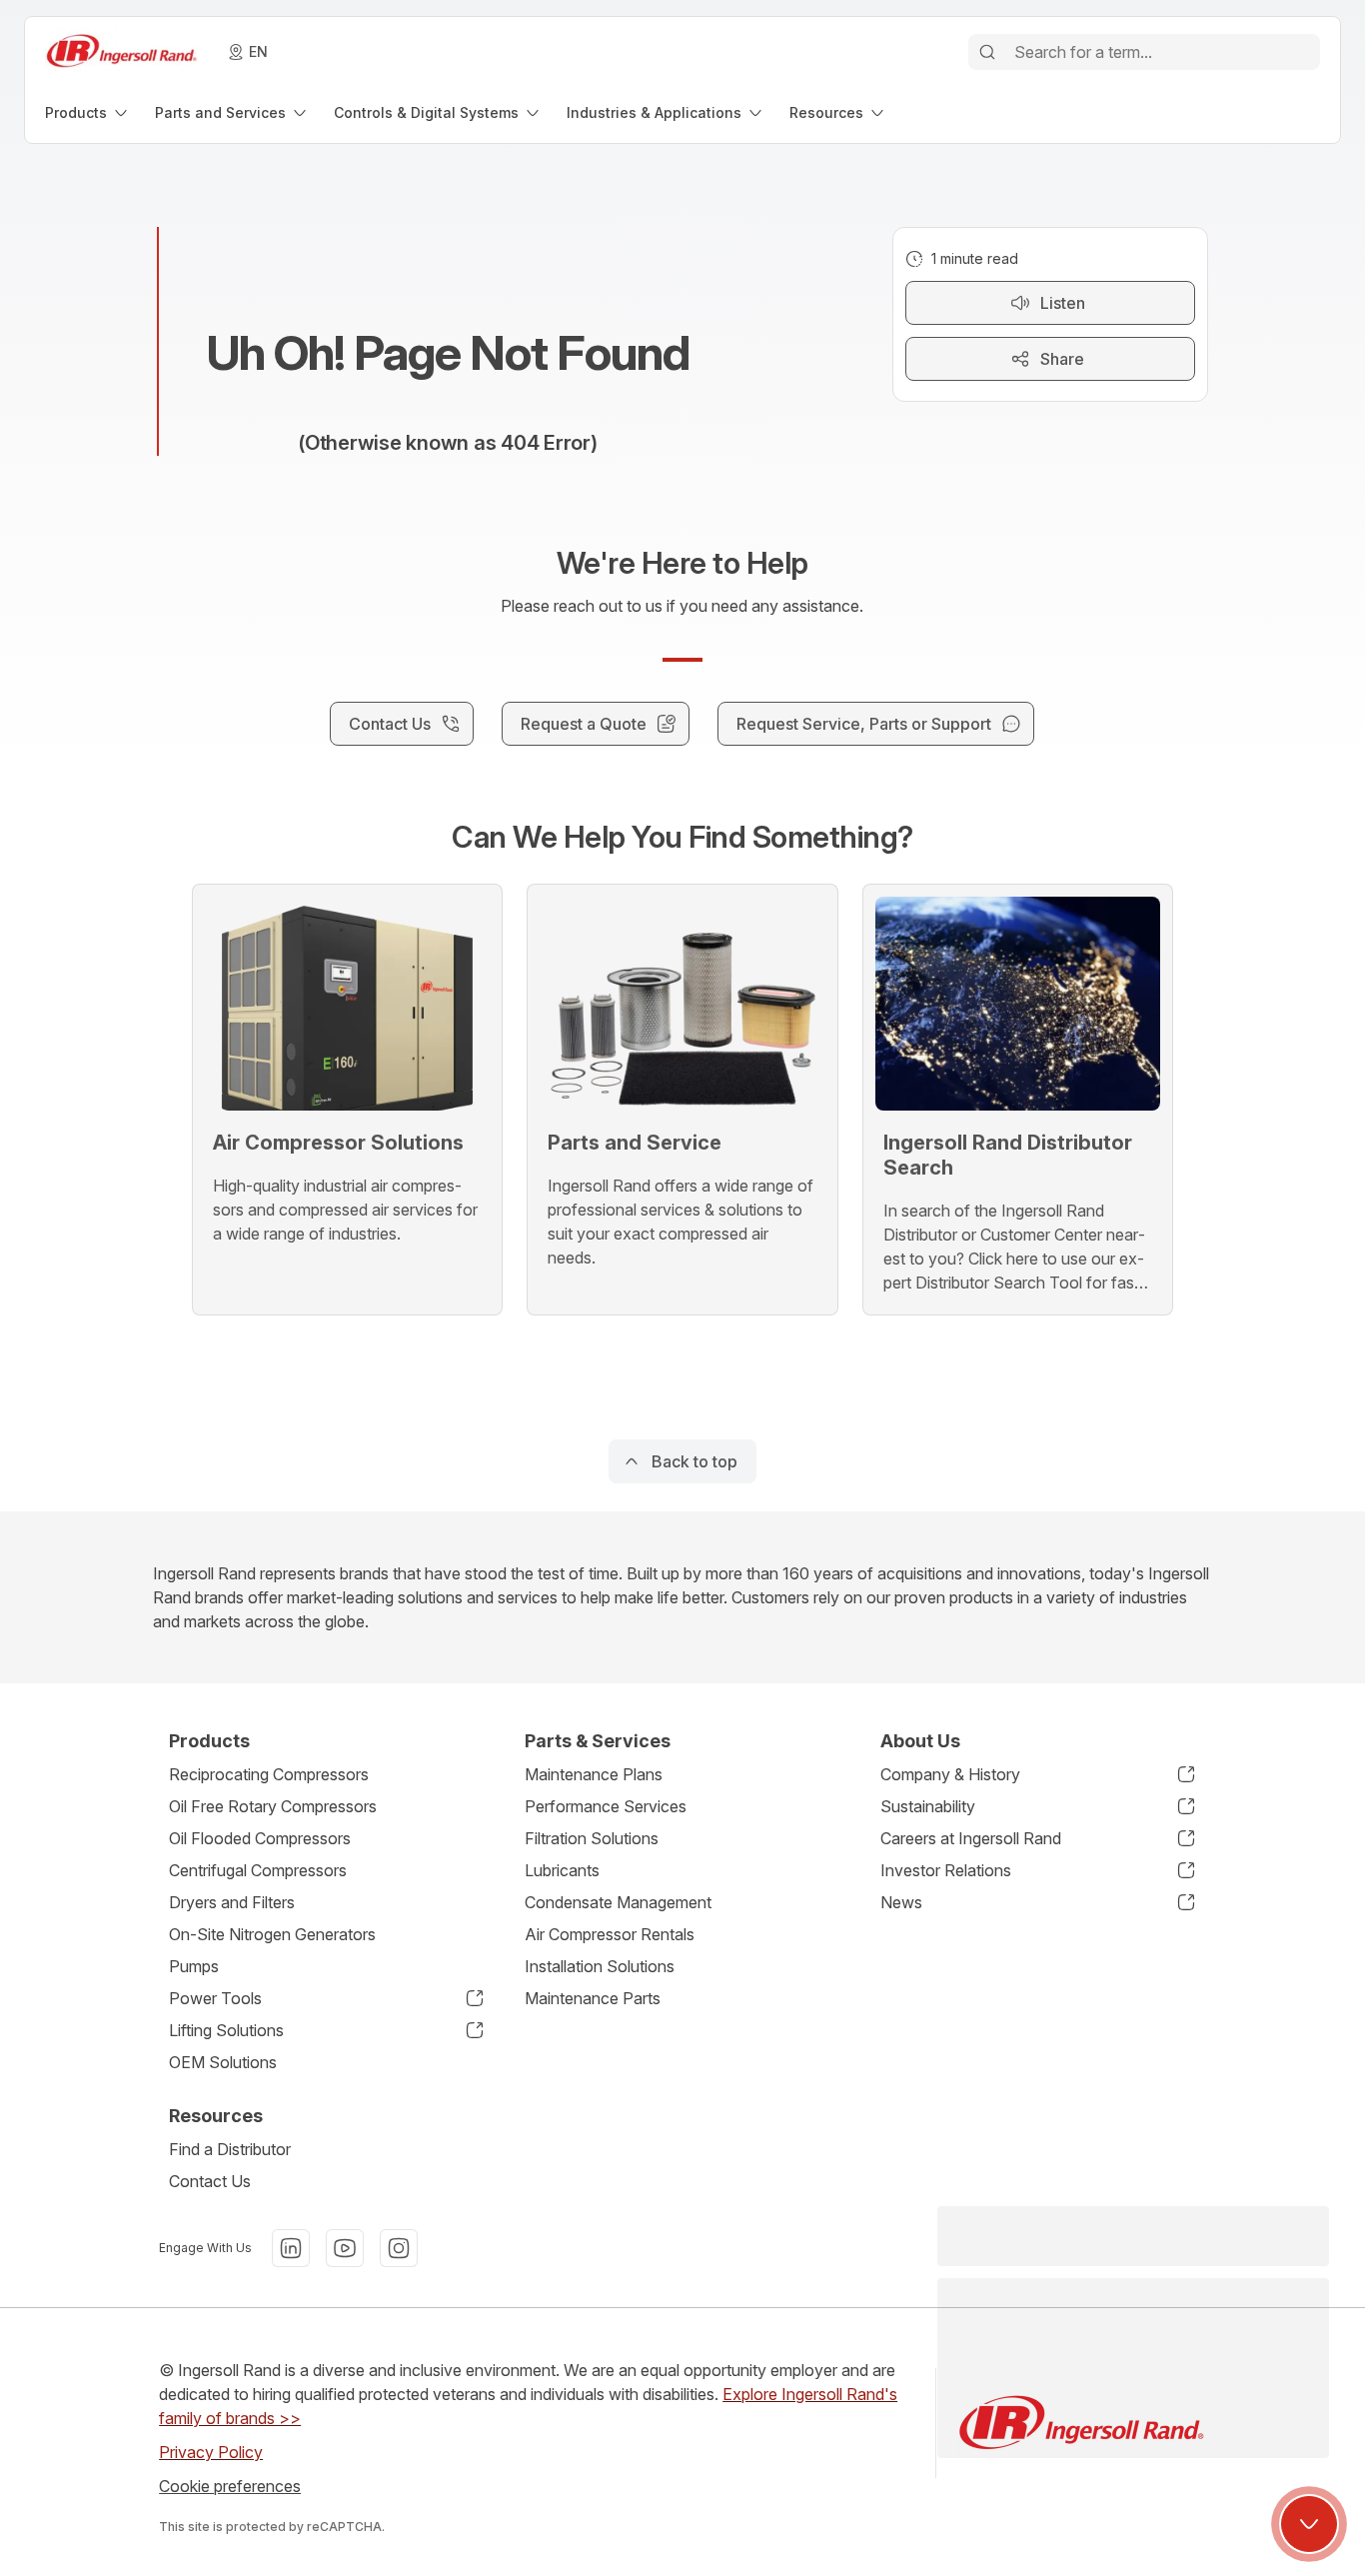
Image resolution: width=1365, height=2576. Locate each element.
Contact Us (210, 2181)
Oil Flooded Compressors (260, 1838)
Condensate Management (618, 1902)
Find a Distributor (230, 2149)
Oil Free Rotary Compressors (273, 1806)
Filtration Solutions (592, 1838)
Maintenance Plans (594, 1774)
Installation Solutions (600, 1966)
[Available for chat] (1309, 2524)
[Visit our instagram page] (399, 2248)
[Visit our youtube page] (345, 2248)
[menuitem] (88, 112)
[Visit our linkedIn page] (291, 2248)
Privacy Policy (211, 2452)
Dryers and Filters (232, 1902)
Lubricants (562, 1870)
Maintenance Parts (593, 1998)
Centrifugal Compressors (258, 1870)
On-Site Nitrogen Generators (272, 1934)
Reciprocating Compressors (269, 1774)
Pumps (194, 1966)
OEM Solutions (223, 2062)
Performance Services (606, 1806)
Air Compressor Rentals (610, 1934)
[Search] (987, 52)
